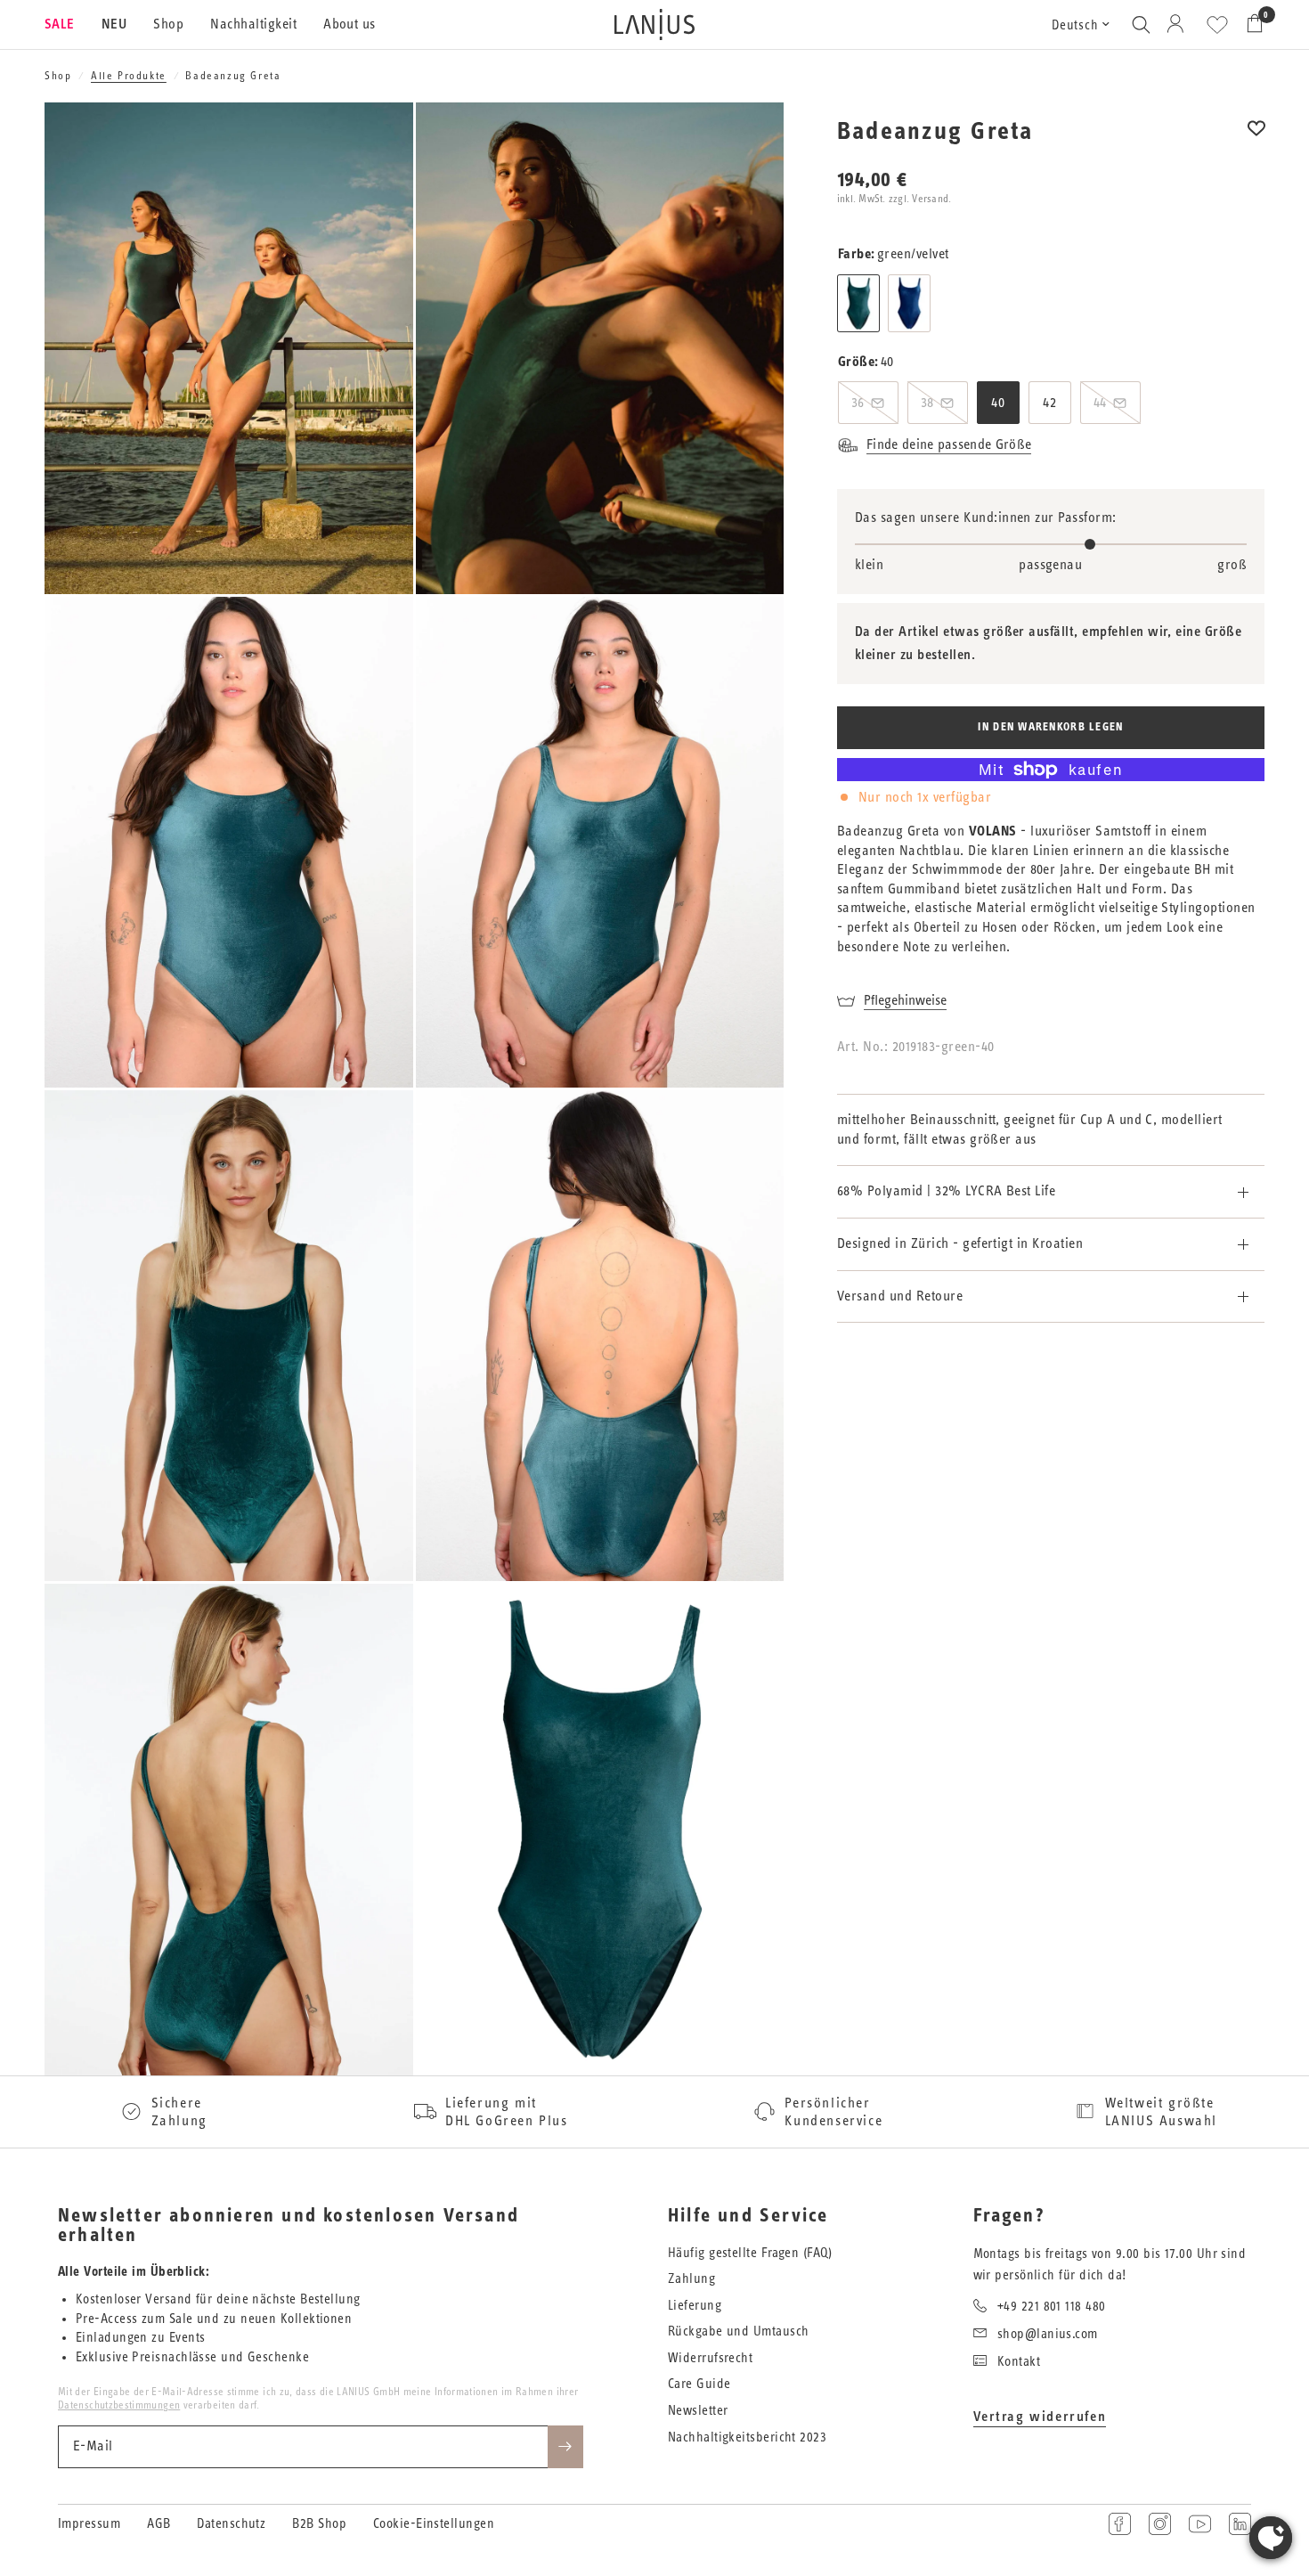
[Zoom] (376, 140)
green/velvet (858, 303)
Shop (168, 24)
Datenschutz (231, 2524)
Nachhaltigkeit (253, 24)
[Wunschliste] (1217, 25)
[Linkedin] (1240, 2524)
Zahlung (691, 2279)
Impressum (89, 2524)
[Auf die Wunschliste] (1256, 140)
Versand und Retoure (900, 1296)
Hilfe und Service (748, 2216)
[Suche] (1141, 24)
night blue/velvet (909, 303)
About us (350, 24)
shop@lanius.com (1048, 2334)
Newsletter (698, 2411)
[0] (1250, 24)
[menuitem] (66, 25)
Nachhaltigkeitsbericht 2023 (747, 2437)
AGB (159, 2524)
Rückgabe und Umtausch (738, 2331)
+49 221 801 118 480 (1052, 2307)
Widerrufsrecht (710, 2358)
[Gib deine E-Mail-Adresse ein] (565, 2447)
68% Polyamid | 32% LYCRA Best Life (946, 1191)
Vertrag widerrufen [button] (1040, 2417)
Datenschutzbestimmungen (119, 2405)
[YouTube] (1200, 2524)
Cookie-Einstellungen (434, 2524)
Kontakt (1019, 2362)
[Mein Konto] (1179, 24)
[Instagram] (1160, 2524)
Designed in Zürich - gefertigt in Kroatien (960, 1243)
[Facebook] (1120, 2524)
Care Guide (699, 2384)
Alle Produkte (129, 76)
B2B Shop (319, 2524)
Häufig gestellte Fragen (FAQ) (750, 2253)
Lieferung (695, 2306)
